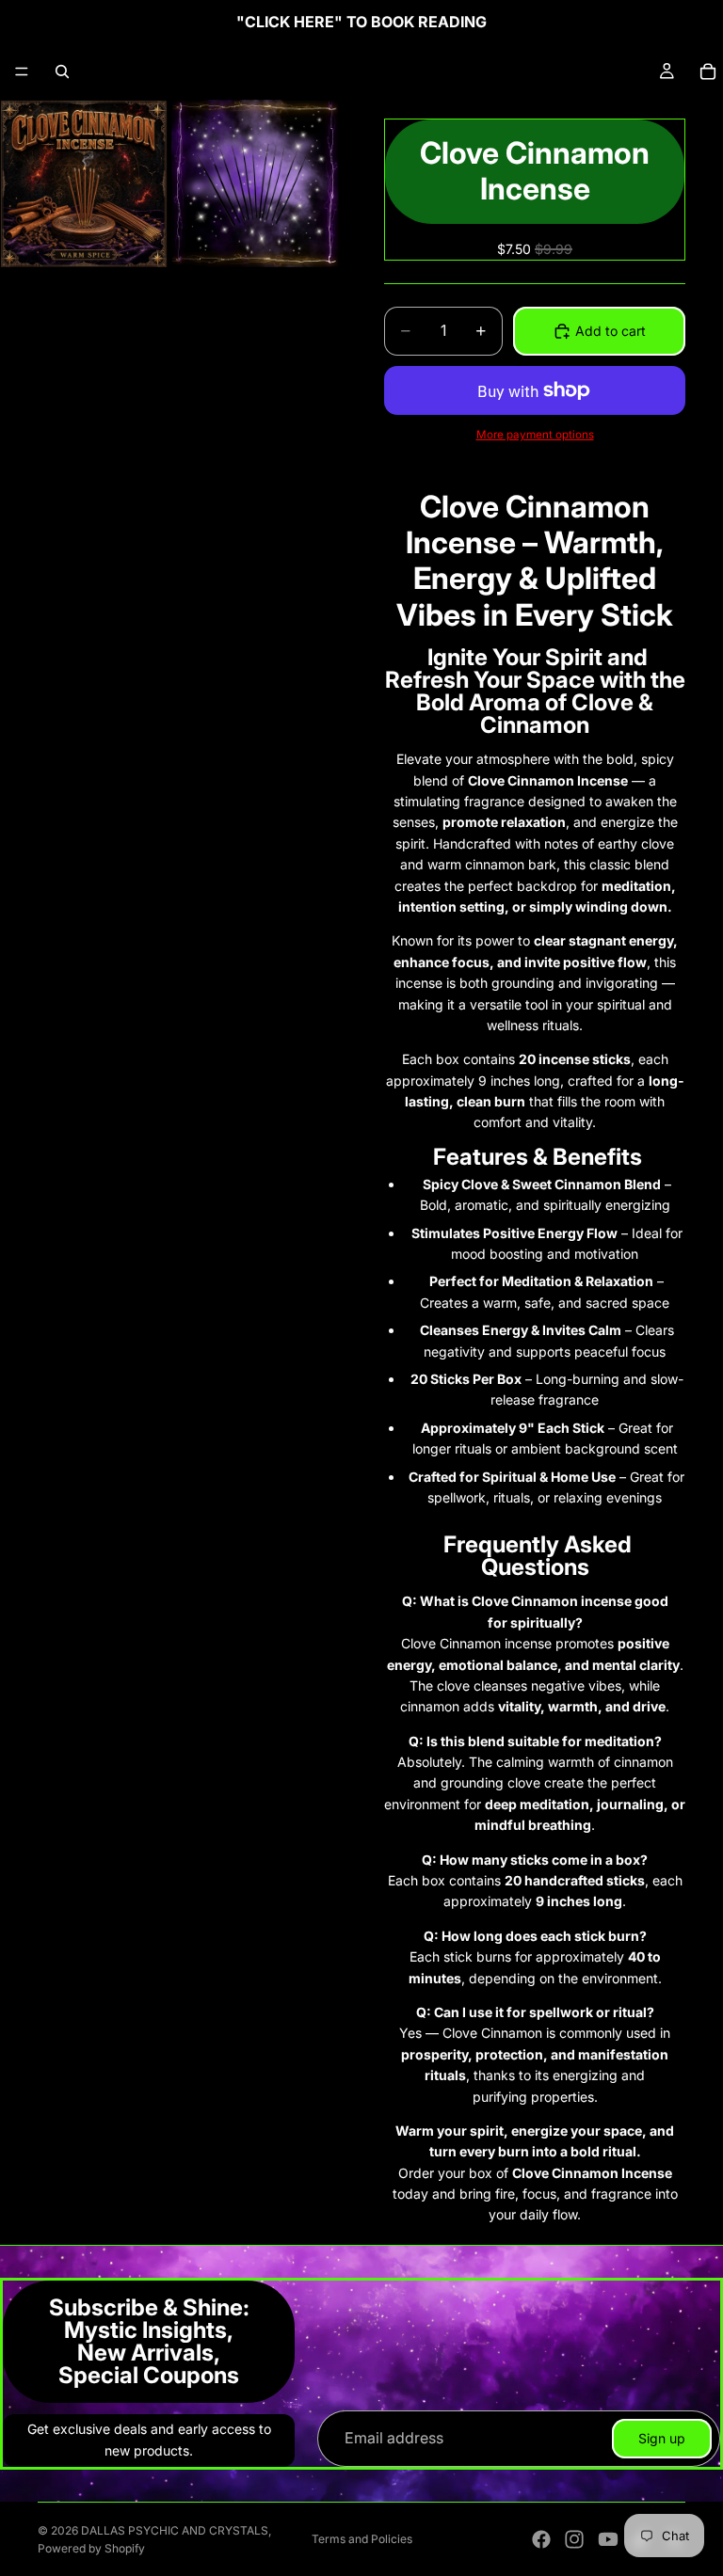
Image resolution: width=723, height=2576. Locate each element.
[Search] (62, 72)
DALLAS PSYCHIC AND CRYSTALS (175, 2530)
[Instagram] (574, 2539)
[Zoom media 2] (255, 183)
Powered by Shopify (91, 2548)
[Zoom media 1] (84, 183)
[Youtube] (608, 2539)
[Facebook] (541, 2539)
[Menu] (22, 72)
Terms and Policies (362, 2539)
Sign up (662, 2438)
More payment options (535, 435)
